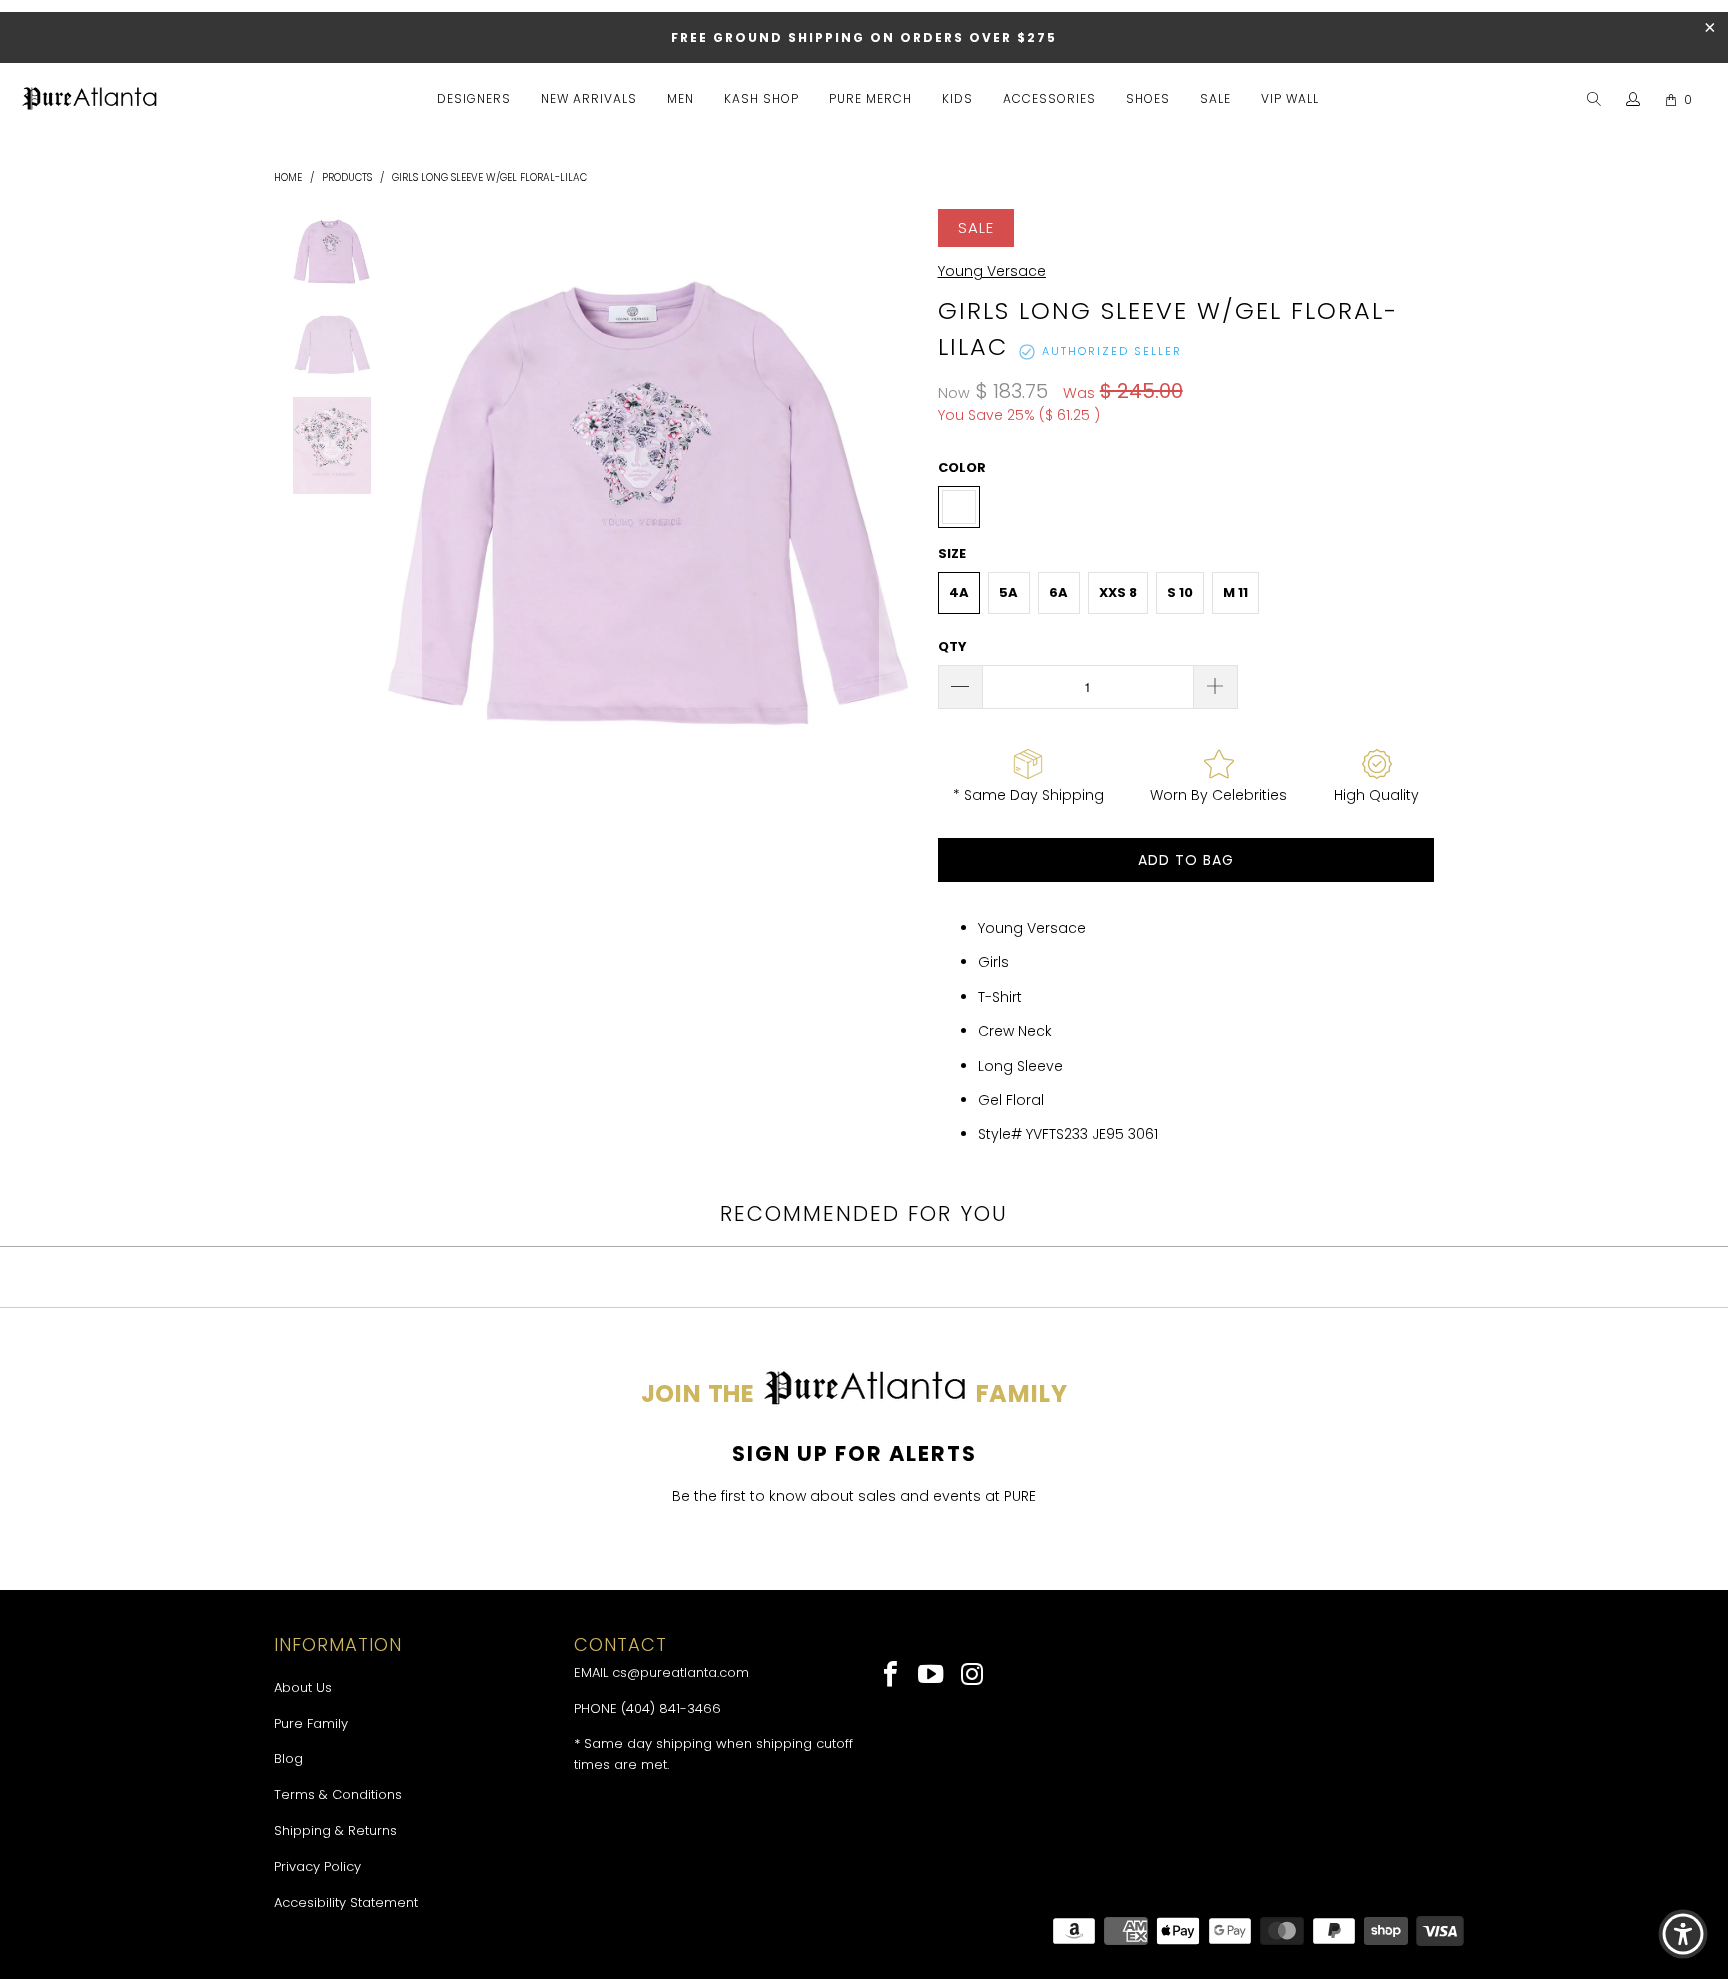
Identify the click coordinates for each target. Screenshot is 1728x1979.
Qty (952, 646)
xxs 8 (1118, 592)
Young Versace (992, 271)
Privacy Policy (317, 1866)
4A (959, 592)
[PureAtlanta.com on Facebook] (891, 1676)
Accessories (1049, 98)
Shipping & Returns (335, 1830)
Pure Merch (870, 98)
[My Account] (1633, 100)
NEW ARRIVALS (589, 98)
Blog (288, 1758)
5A (1008, 592)
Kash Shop (761, 98)
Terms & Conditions (338, 1794)
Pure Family (311, 1723)
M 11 (1235, 592)
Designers (474, 98)
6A (1058, 592)
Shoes (1148, 98)
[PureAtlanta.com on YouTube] (932, 1676)
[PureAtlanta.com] (90, 100)
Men (680, 98)
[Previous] (402, 506)
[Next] (899, 506)
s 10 (1180, 592)
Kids (957, 98)
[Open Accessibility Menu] (1683, 1934)
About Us (303, 1687)
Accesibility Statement (346, 1902)
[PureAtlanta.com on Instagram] (972, 1676)
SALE (1215, 98)
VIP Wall (1290, 98)
